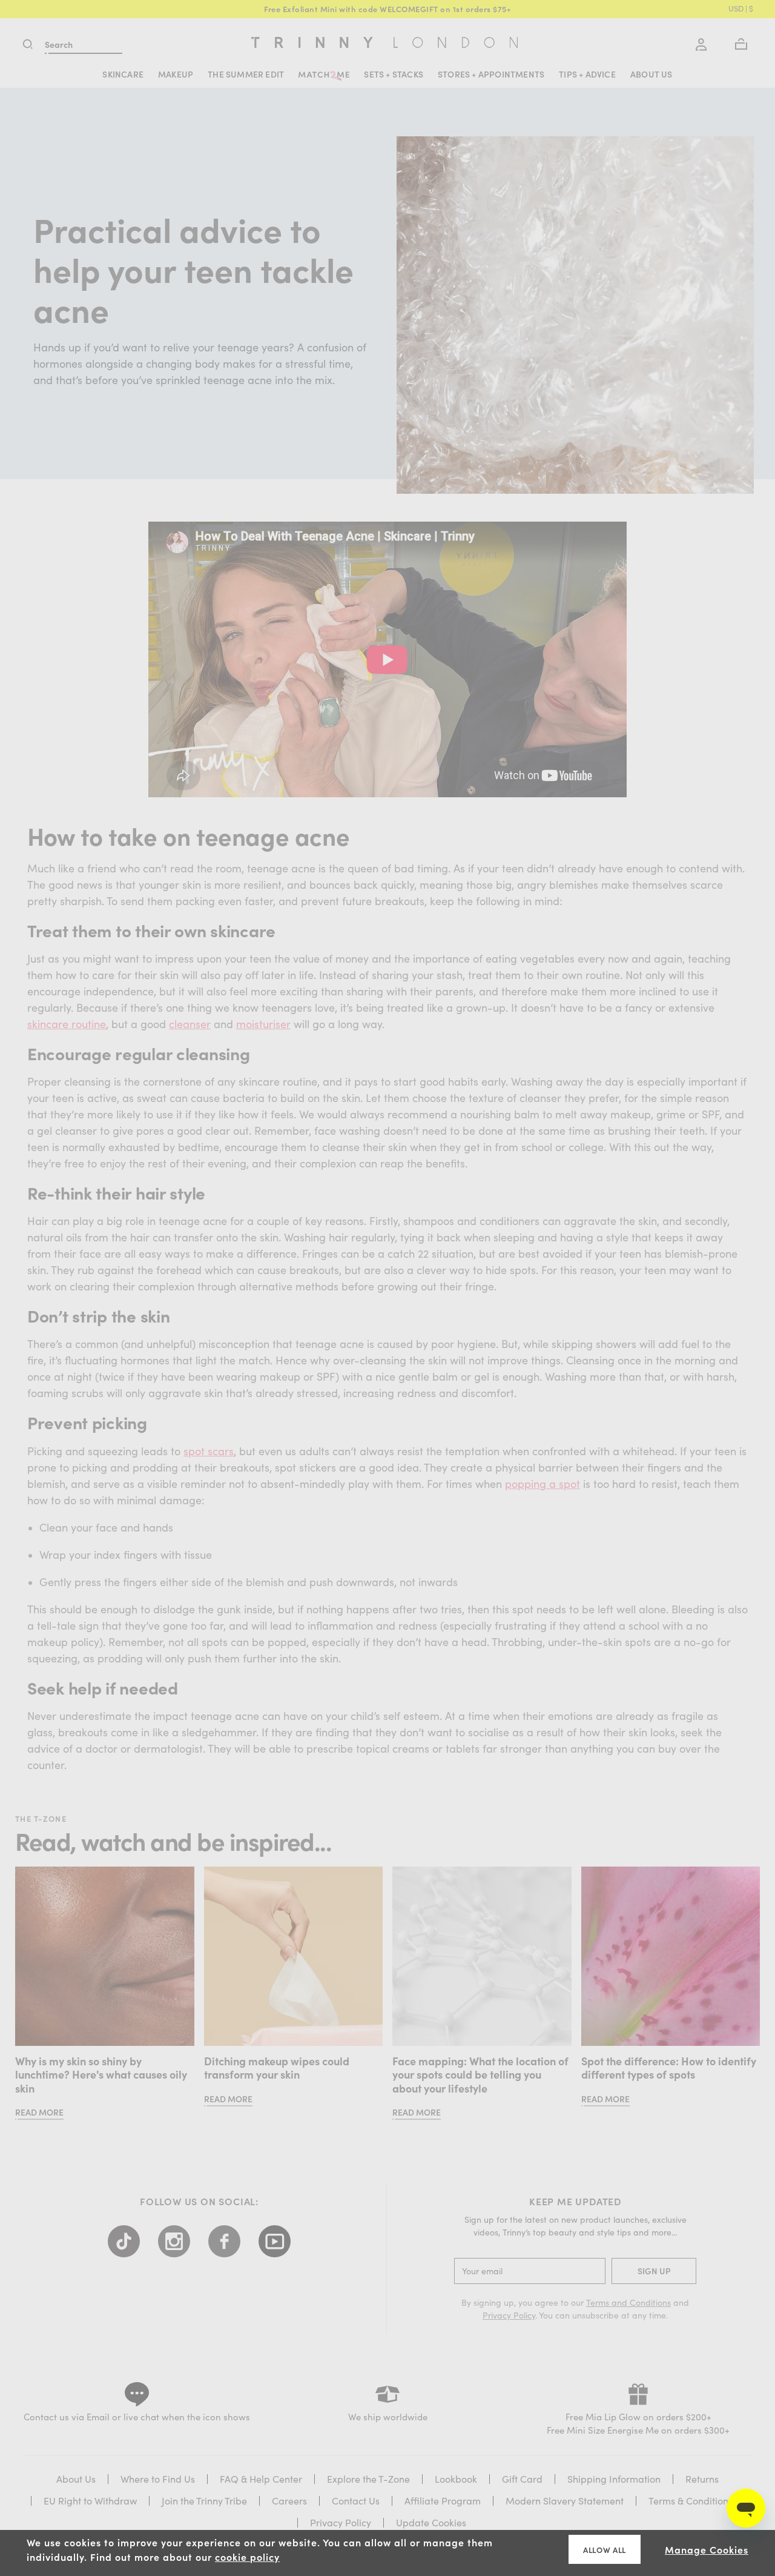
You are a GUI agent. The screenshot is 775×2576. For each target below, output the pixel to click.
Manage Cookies (707, 2549)
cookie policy (247, 2557)
